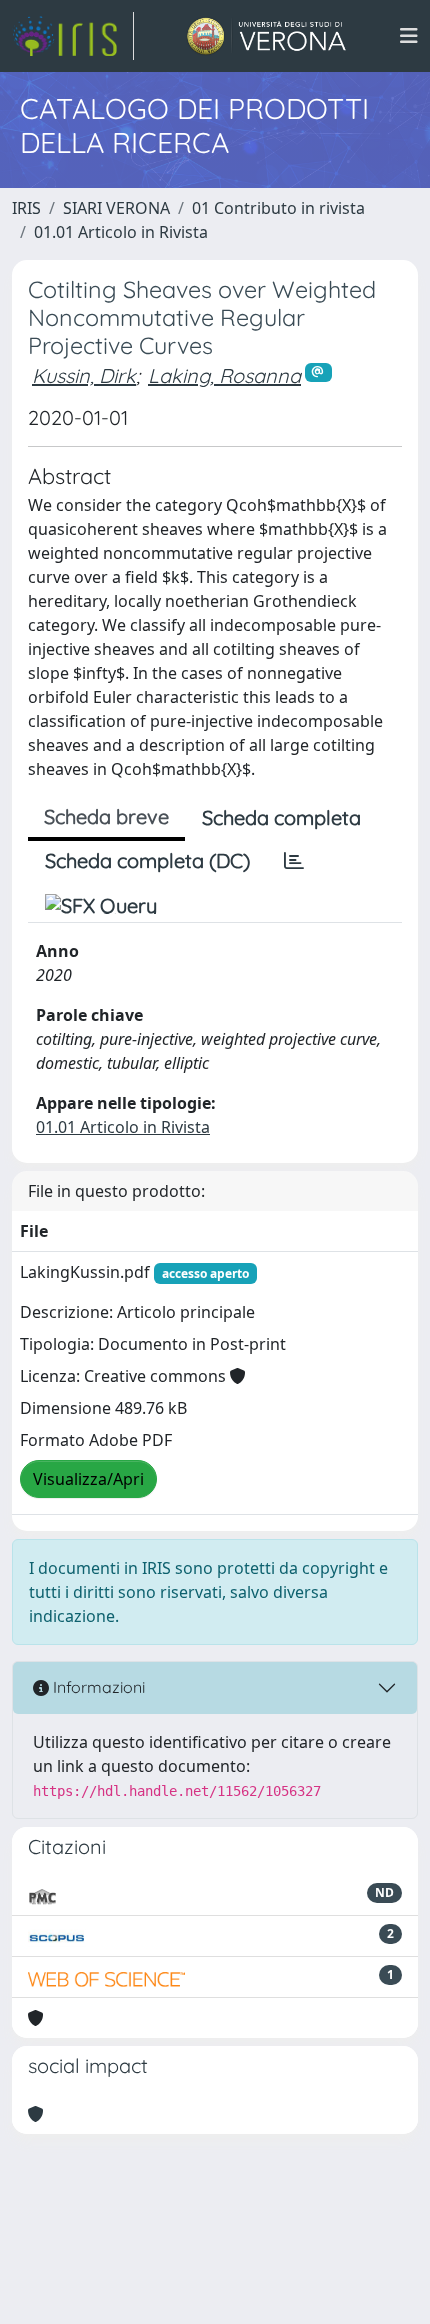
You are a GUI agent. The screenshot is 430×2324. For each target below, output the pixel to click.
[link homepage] (73, 36)
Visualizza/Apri (88, 1479)
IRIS (26, 208)
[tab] (294, 861)
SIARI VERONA (116, 208)
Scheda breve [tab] (106, 816)
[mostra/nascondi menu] (409, 36)
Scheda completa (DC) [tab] (147, 860)
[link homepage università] (266, 36)
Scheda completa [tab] (281, 817)
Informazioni (97, 1687)
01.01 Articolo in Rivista (121, 232)
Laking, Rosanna (224, 375)
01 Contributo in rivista (278, 208)
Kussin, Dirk (84, 375)
